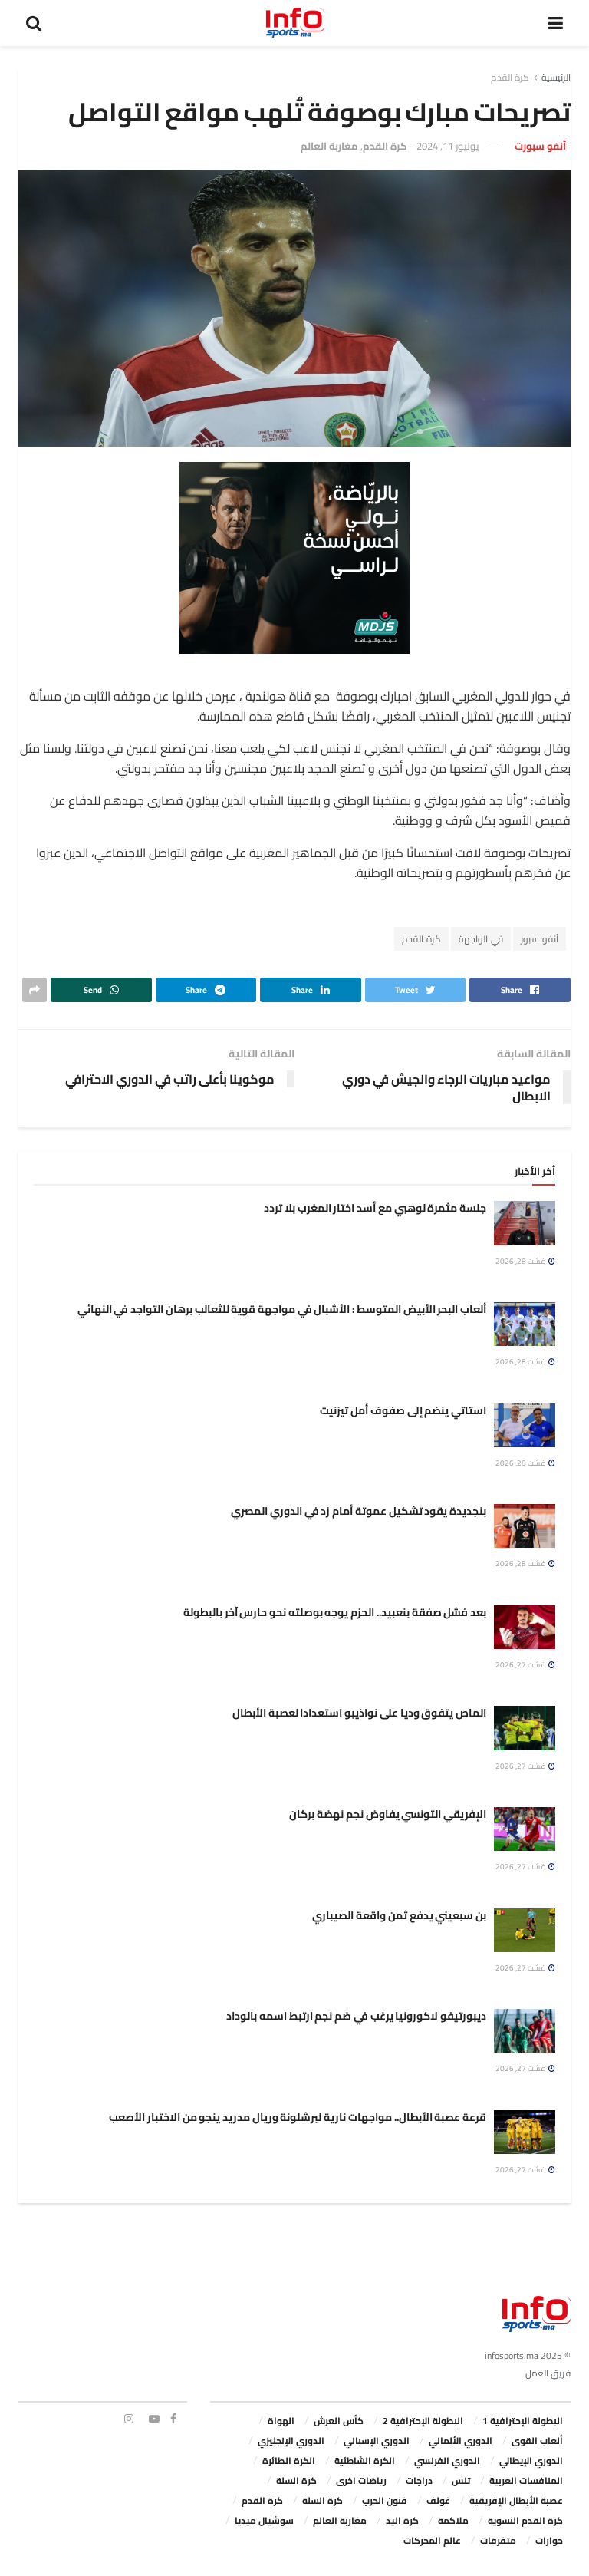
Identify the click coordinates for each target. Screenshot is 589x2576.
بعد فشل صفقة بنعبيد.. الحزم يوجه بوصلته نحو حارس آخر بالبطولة (335, 1612)
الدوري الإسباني (377, 2441)
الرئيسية (556, 77)
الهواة (281, 2421)
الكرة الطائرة (289, 2461)
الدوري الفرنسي (447, 2461)
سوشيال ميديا (264, 2520)
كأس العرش (339, 2421)
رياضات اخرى (361, 2480)
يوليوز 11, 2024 (448, 146)
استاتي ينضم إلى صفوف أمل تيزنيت (403, 1410)
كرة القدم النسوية (525, 2520)
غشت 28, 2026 (521, 1261)
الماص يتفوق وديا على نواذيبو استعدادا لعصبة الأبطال (359, 1713)
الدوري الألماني (461, 2441)
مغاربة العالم (329, 146)
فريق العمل (548, 2373)
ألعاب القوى (537, 2441)
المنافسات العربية (526, 2480)
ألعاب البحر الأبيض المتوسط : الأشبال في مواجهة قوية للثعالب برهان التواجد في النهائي (282, 1309)
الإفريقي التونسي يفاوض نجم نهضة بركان (388, 1814)
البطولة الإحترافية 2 (423, 2421)
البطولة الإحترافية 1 (523, 2421)
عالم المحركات (432, 2540)
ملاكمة (453, 2520)
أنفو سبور (540, 939)
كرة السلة (296, 2480)
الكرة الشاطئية (365, 2461)
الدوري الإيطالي (531, 2461)
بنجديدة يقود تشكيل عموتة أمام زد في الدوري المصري (359, 1511)
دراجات (419, 2480)
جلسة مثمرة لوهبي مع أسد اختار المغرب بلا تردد (375, 1208)
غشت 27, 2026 (521, 1665)
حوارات (549, 2540)
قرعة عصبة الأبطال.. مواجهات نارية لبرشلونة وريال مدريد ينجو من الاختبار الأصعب (298, 2117)
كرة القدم (510, 77)
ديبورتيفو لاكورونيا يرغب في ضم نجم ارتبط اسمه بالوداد (356, 2016)
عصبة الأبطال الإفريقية (516, 2500)
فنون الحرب (385, 2500)
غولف (438, 2500)
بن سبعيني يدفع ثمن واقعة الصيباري (399, 1915)
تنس (461, 2480)
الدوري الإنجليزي (291, 2441)
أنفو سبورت (540, 146)
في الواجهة (481, 939)
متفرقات (498, 2540)
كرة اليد (402, 2520)
